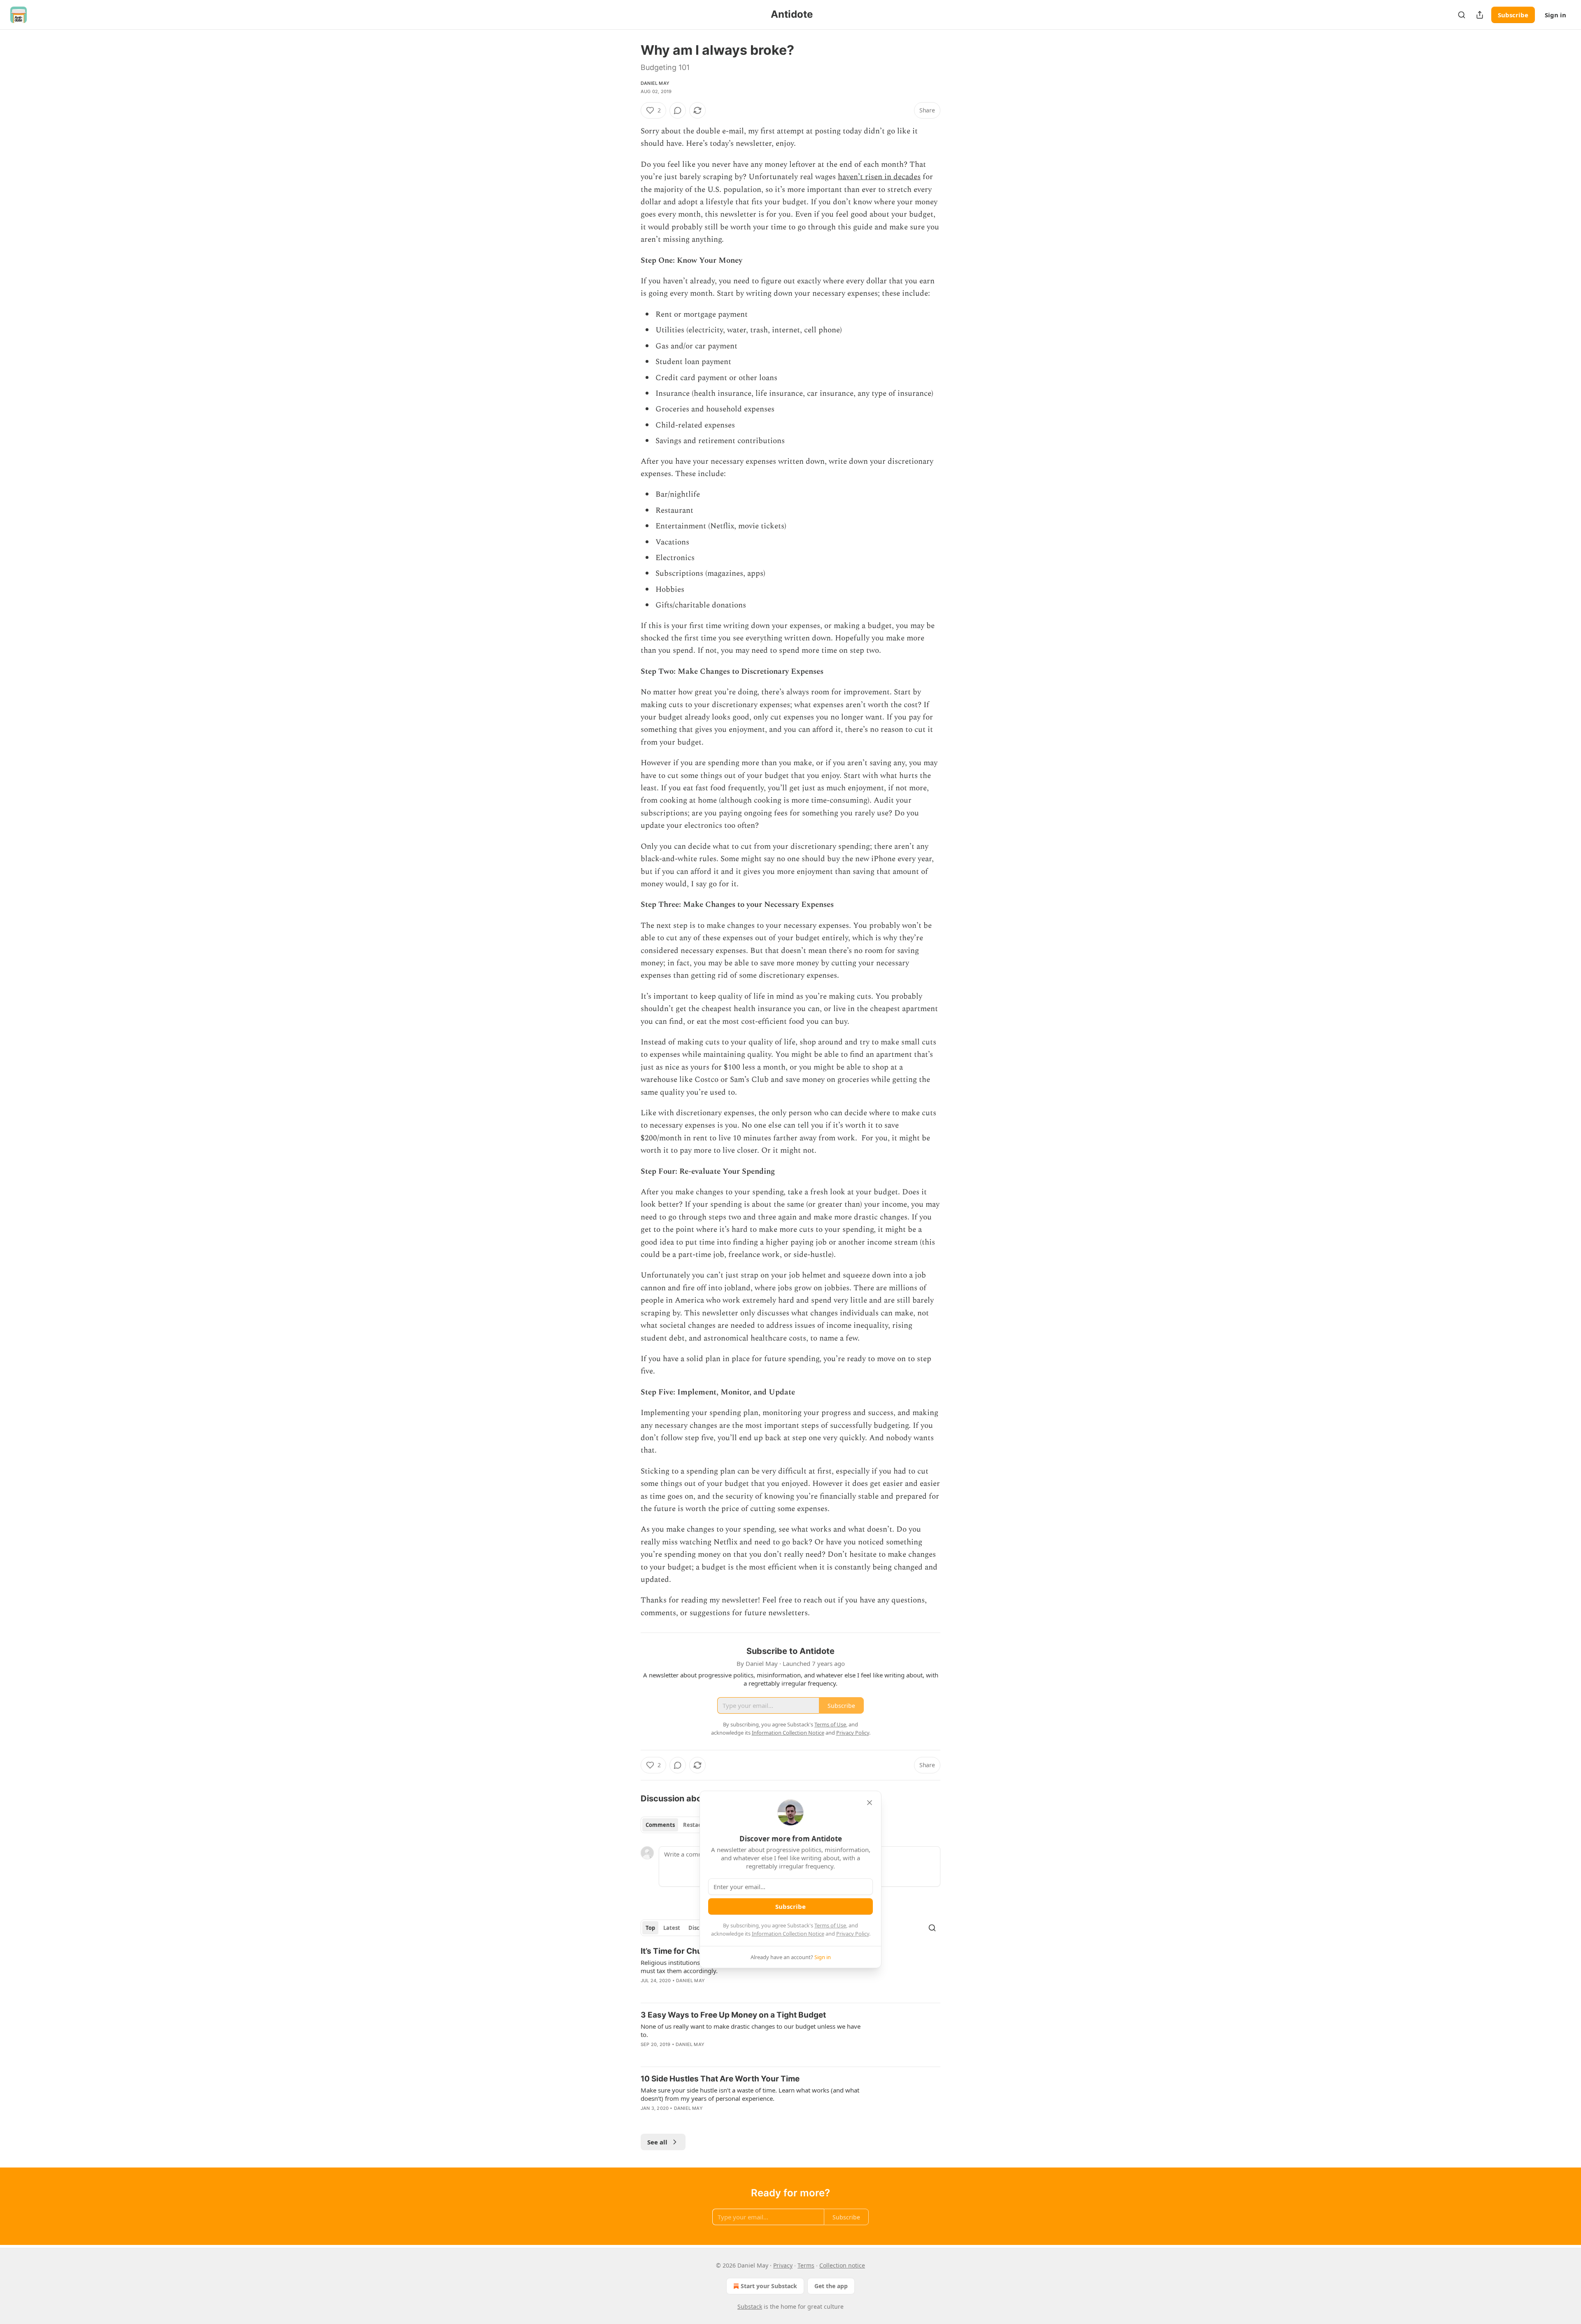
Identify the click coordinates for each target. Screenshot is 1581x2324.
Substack (750, 2306)
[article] (790, 1971)
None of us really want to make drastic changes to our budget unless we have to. (751, 2030)
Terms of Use (830, 1925)
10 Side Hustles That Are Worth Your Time (720, 2079)
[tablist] (676, 1825)
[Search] (1462, 15)
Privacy (783, 2265)
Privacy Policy (853, 1934)
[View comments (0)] (678, 110)
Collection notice (842, 2265)
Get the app (831, 2286)
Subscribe (1513, 15)
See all (657, 2142)
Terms (806, 2265)
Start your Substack (769, 2286)
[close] (870, 1803)
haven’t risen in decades (879, 177)
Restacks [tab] (695, 1825)
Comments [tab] (660, 1825)
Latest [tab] (672, 1928)
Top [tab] (650, 1928)
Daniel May (655, 83)
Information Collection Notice (788, 1934)
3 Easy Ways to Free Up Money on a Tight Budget (733, 2015)
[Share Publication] (1480, 15)
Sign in (1555, 15)
